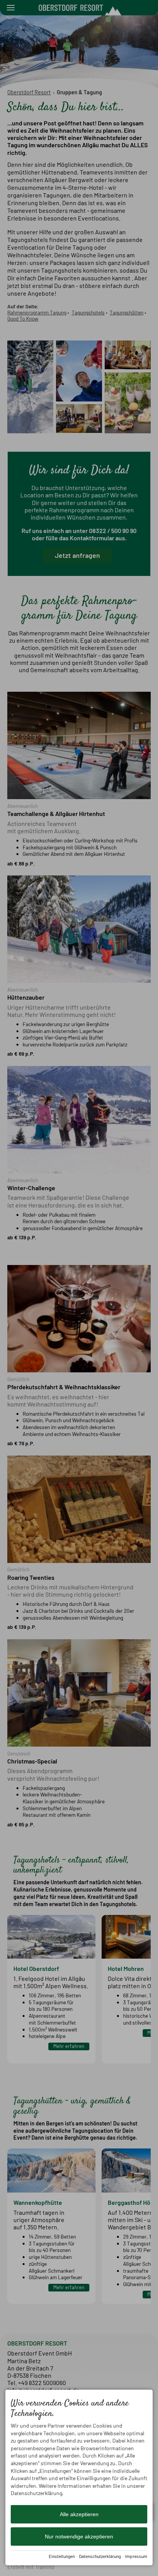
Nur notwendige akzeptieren (79, 2537)
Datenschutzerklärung (100, 2556)
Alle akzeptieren (79, 2514)
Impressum (136, 2556)
